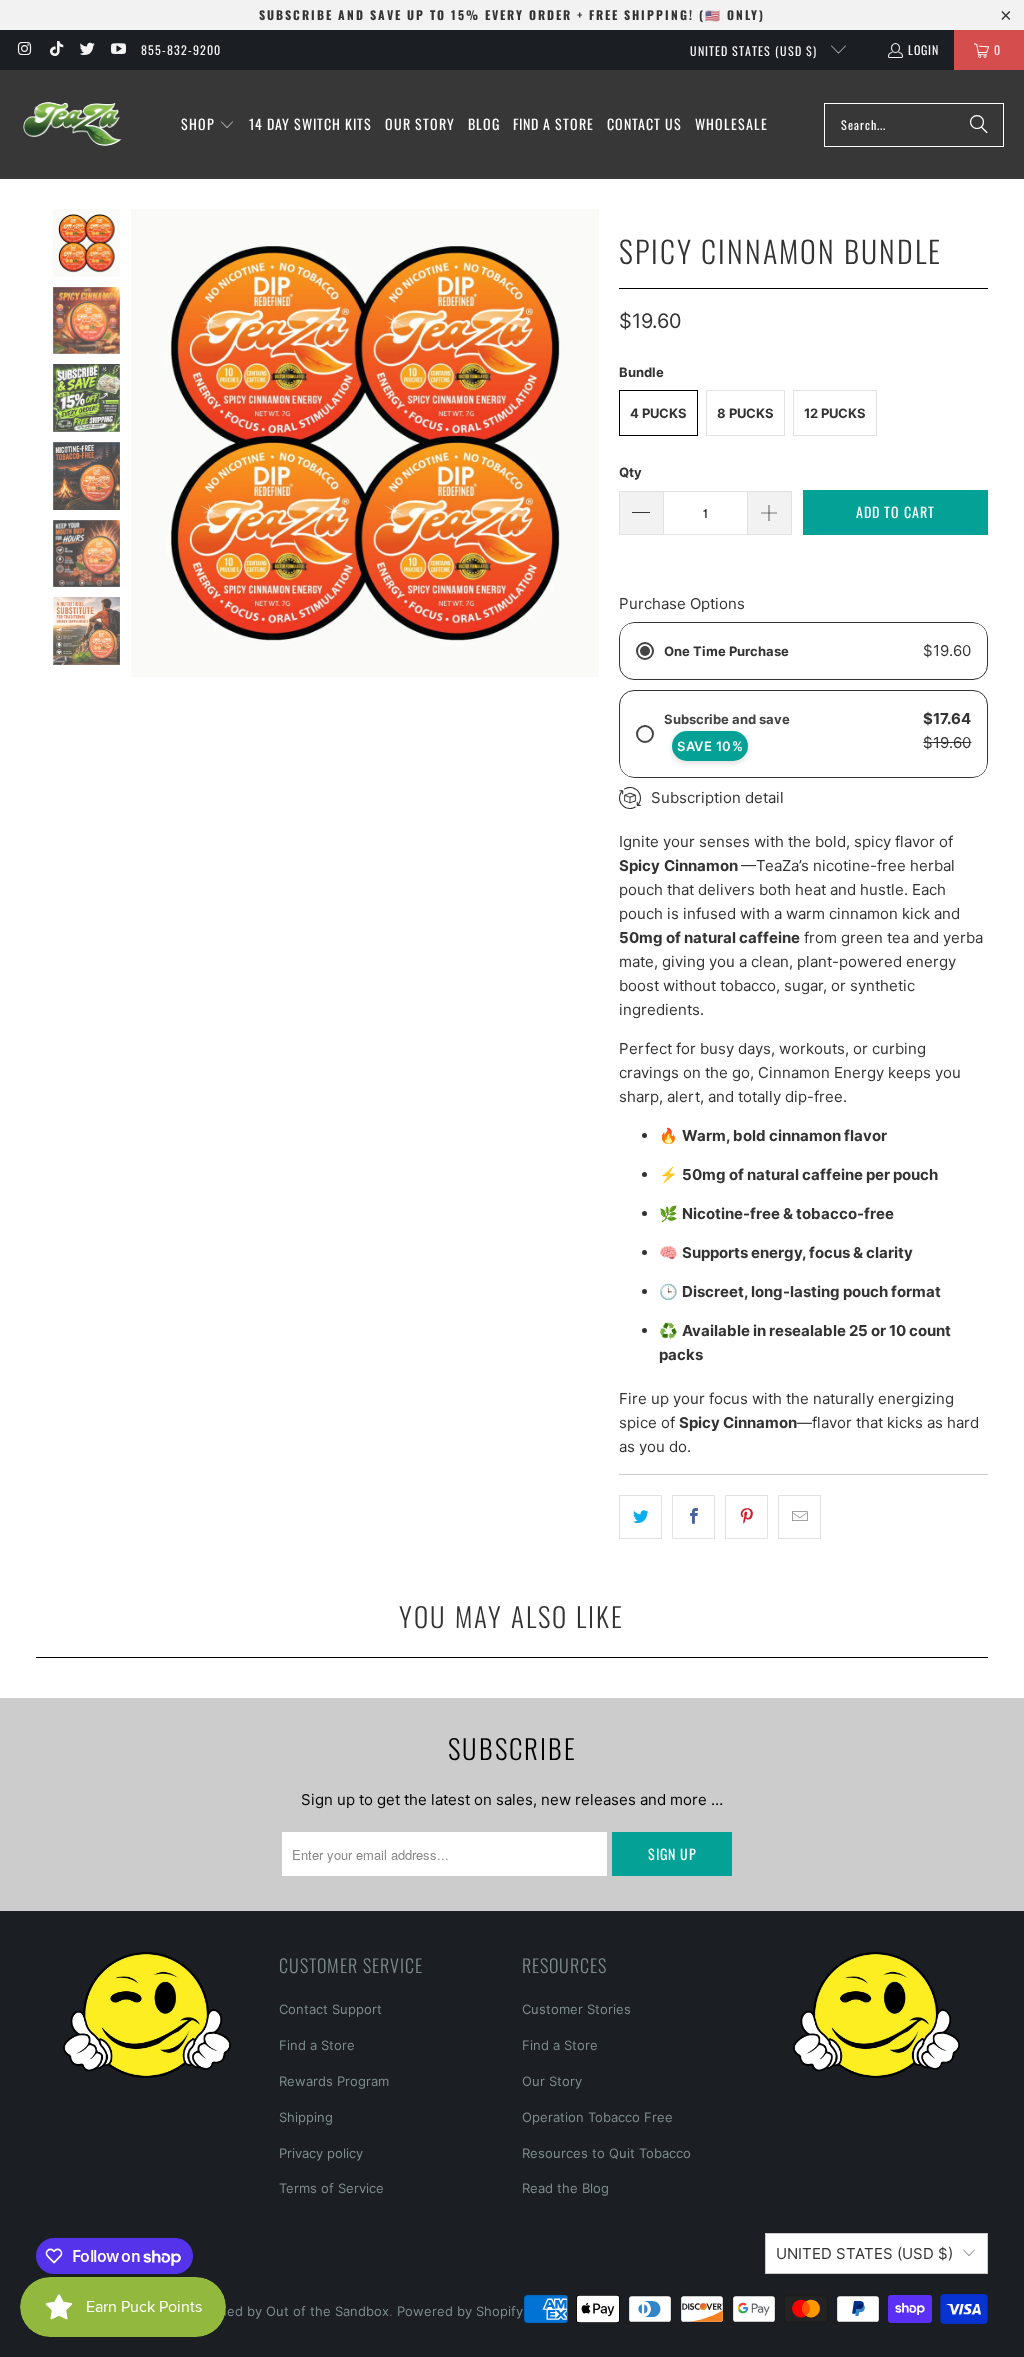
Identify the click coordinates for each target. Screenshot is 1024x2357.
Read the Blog (565, 2188)
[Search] (979, 125)
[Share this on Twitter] (640, 1517)
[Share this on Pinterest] (746, 1517)
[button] (208, 125)
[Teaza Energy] (72, 124)
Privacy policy (321, 2153)
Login (923, 49)
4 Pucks (658, 413)
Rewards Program (334, 2081)
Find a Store (317, 2045)
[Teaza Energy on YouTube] (117, 49)
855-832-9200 (181, 49)
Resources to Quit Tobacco (606, 2153)
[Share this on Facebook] (693, 1517)
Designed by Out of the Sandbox (286, 2311)
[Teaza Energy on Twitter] (86, 49)
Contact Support (330, 2009)
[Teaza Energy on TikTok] (54, 49)
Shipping (306, 2117)
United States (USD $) (755, 50)
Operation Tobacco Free (597, 2117)
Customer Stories (576, 2009)
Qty (630, 472)
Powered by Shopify (460, 2311)
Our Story (552, 2081)
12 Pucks (835, 413)
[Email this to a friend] (799, 1517)
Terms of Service (331, 2188)
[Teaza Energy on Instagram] (23, 49)
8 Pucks (745, 413)
